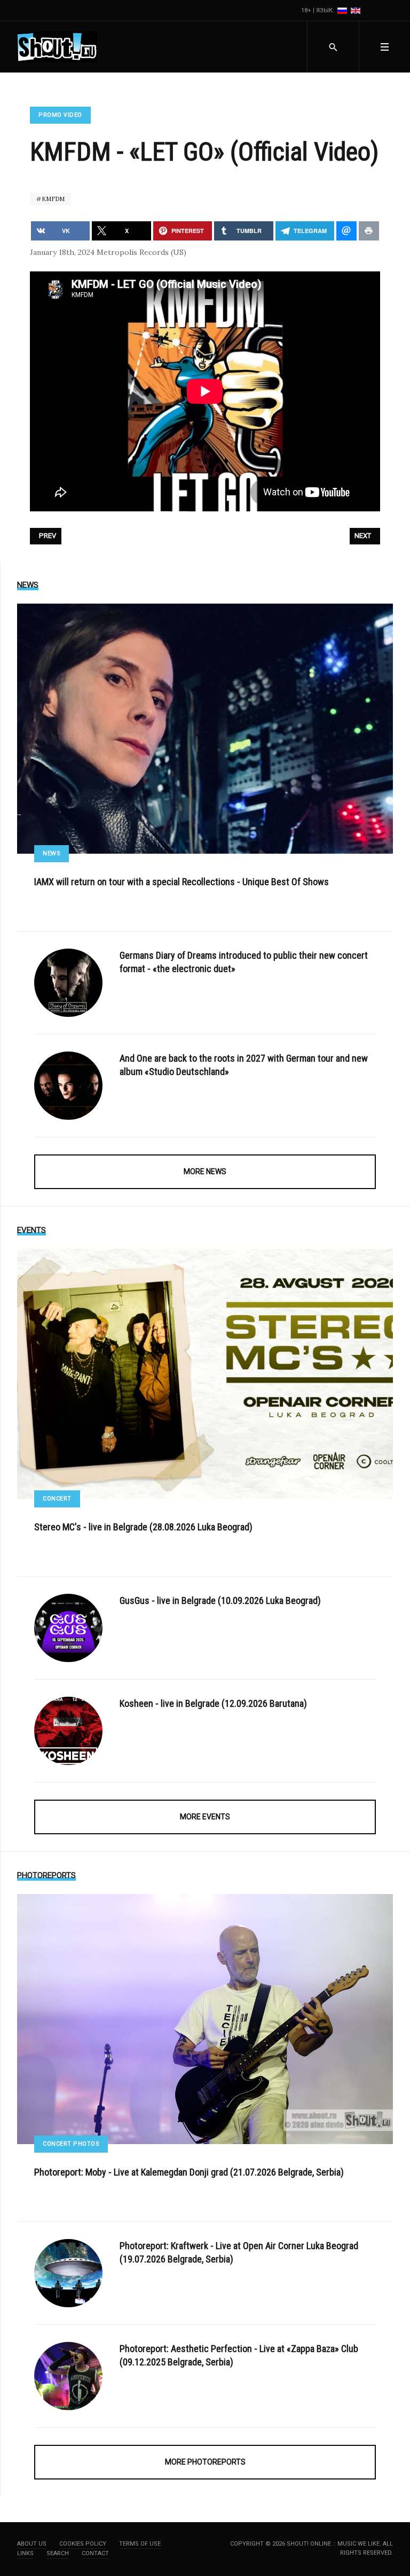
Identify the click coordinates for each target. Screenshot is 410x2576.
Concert (57, 1499)
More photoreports (205, 2462)
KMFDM (52, 199)
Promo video (60, 115)
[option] (343, 10)
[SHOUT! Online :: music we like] (57, 47)
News (52, 853)
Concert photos (71, 2144)
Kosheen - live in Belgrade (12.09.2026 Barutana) (213, 1703)
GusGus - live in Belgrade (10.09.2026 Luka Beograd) (220, 1600)
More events (205, 1817)
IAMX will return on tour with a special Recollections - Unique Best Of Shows (182, 882)
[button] (384, 47)
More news (205, 1171)
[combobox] (333, 47)
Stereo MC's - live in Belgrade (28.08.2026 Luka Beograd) (143, 1527)
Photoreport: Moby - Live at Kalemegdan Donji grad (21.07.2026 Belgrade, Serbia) (189, 2172)
